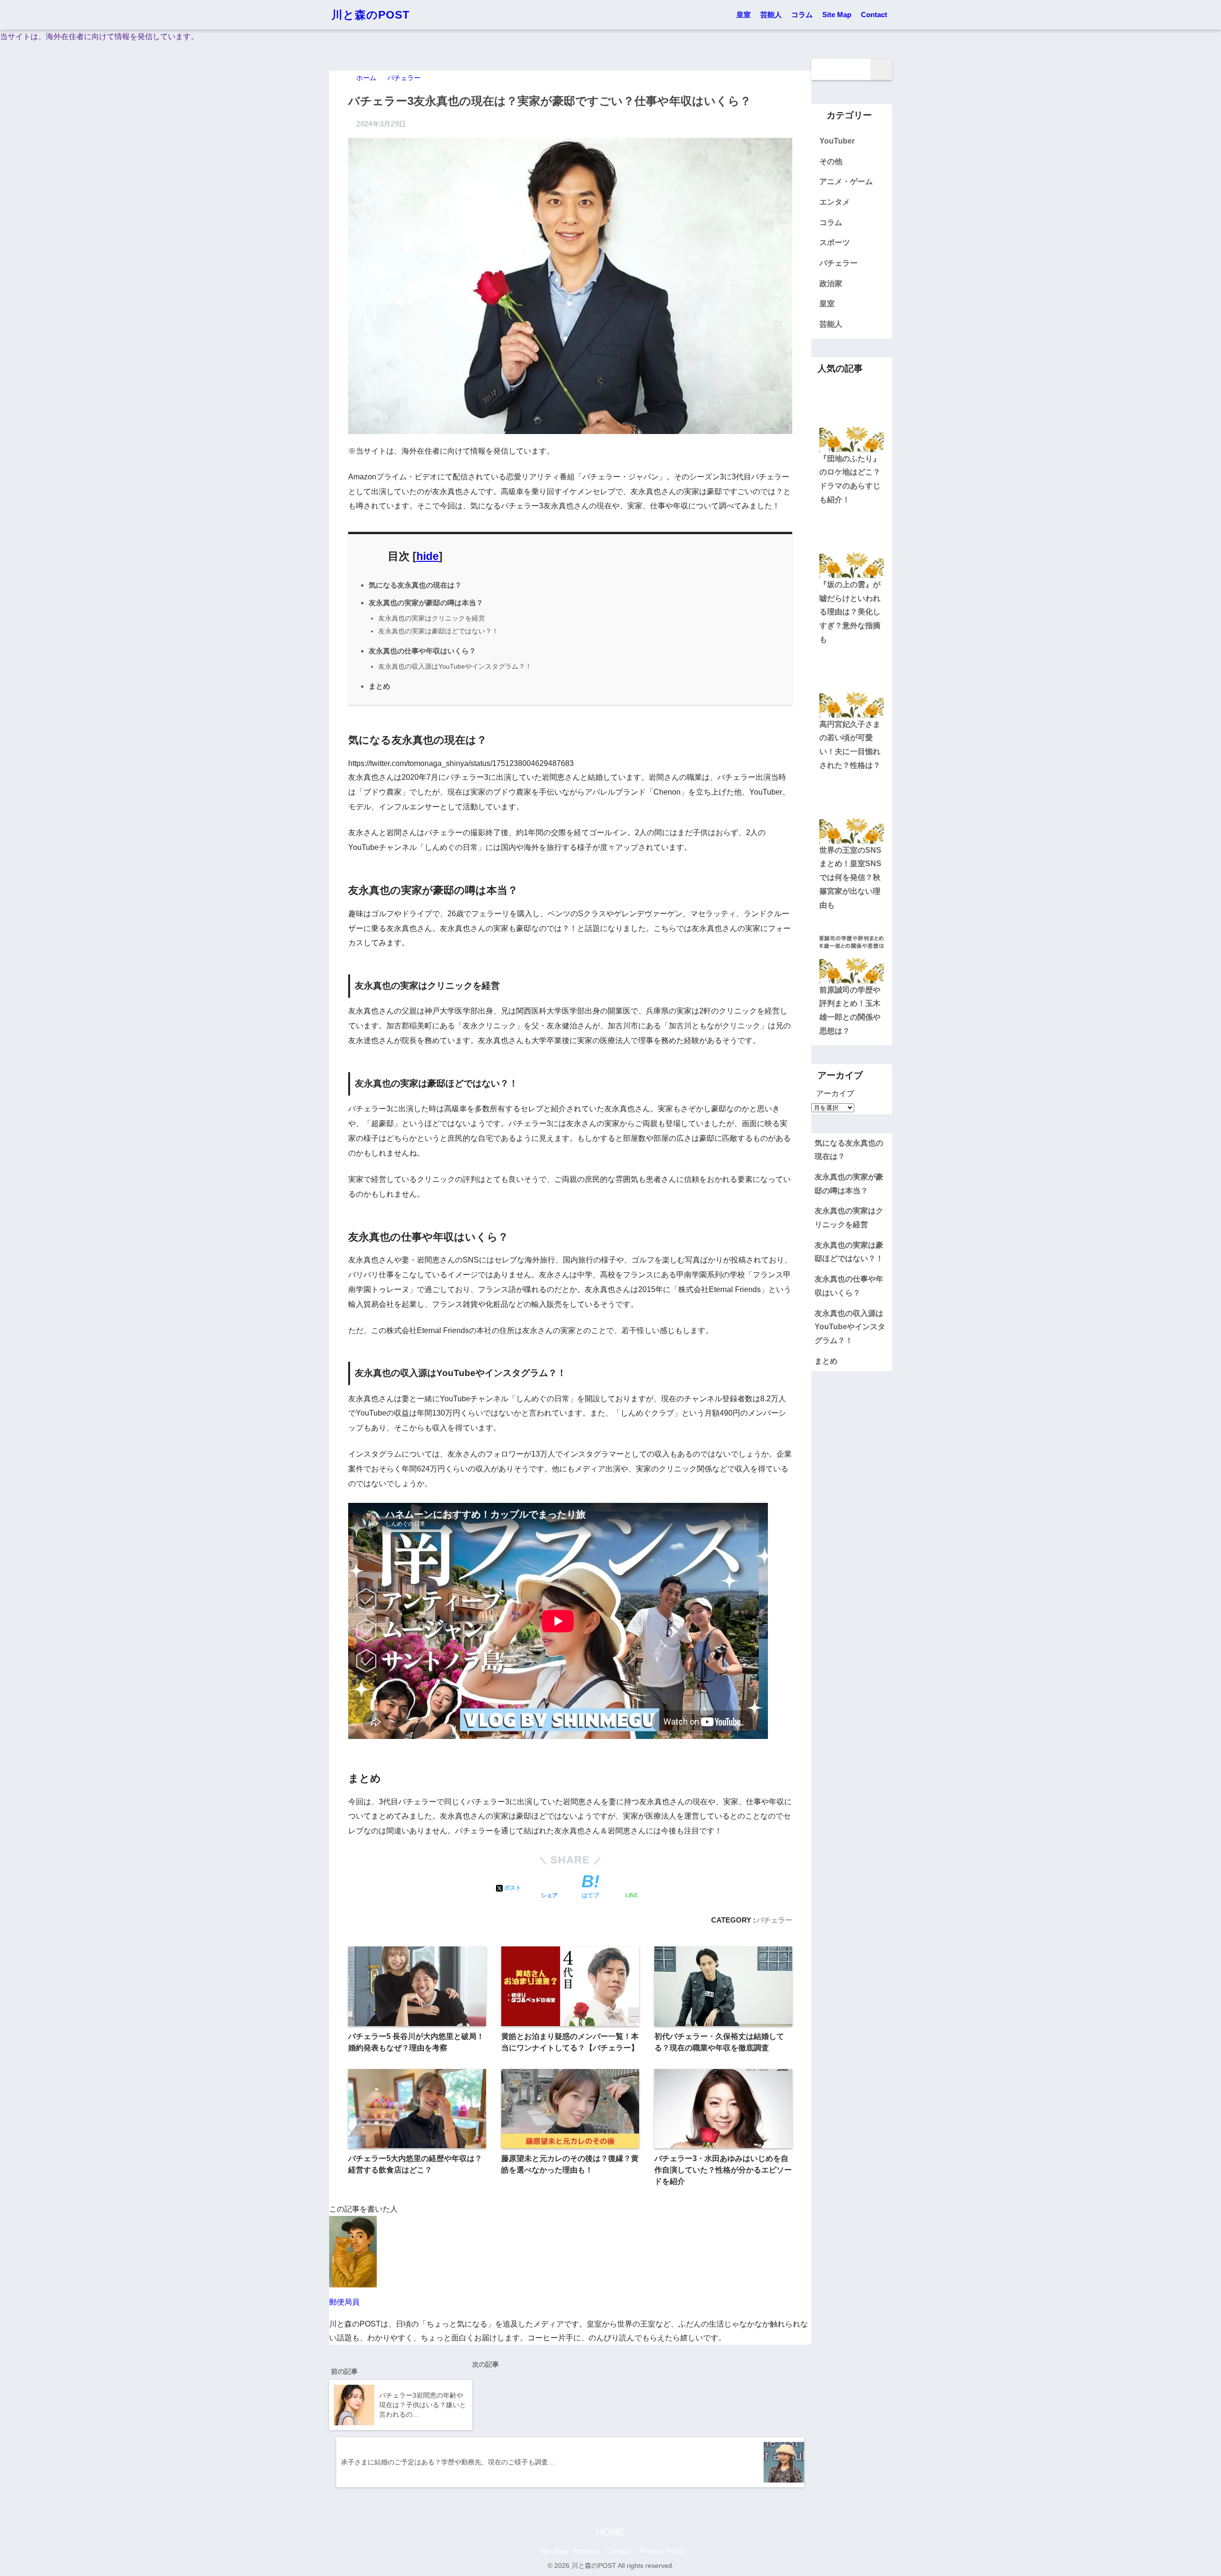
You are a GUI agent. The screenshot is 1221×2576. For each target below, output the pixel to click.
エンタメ (835, 202)
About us (587, 2551)
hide (428, 556)
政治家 (831, 284)
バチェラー (774, 1920)
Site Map (837, 15)
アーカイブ (835, 1093)
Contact (874, 15)
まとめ (379, 686)
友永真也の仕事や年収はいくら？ (422, 651)
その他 (831, 161)
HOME (610, 2532)
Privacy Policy (662, 2551)
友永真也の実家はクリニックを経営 (432, 618)
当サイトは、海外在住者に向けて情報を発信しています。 (99, 36)
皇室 (744, 15)
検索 (881, 69)
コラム (802, 15)
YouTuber (837, 141)
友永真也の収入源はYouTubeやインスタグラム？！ (455, 666)
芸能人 (771, 15)
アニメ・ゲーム (846, 181)
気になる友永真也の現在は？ (415, 585)
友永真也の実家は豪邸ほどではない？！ (438, 631)
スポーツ (835, 243)
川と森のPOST (371, 15)
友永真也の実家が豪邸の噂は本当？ (426, 603)
